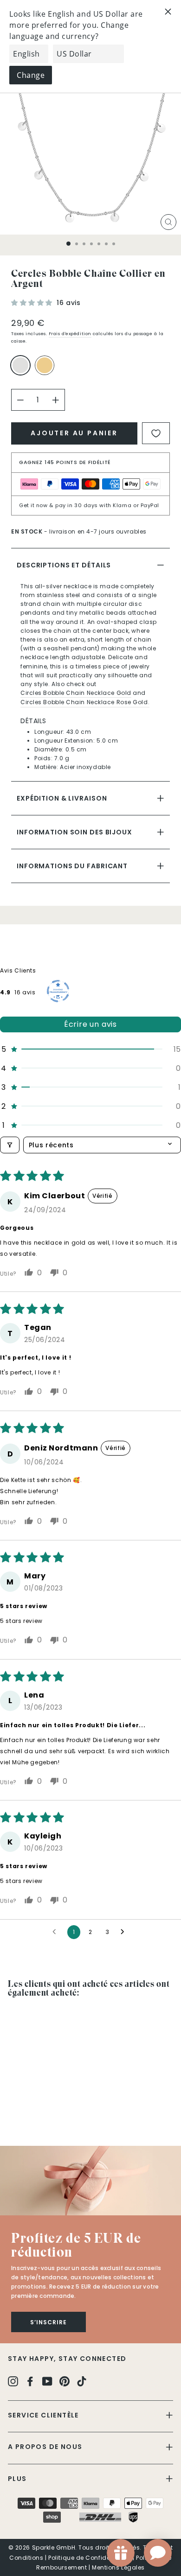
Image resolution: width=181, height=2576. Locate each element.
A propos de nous (45, 2447)
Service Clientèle (43, 2415)
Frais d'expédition (70, 334)
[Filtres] (10, 1145)
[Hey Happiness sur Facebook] (30, 2381)
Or (45, 365)
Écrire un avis (90, 1024)
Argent (20, 365)
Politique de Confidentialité (90, 2558)
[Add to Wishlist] (156, 433)
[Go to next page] (125, 1932)
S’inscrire (48, 2322)
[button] (33, 303)
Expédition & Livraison (62, 798)
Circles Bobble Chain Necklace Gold (76, 693)
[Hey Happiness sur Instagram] (13, 2381)
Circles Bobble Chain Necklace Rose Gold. (85, 702)
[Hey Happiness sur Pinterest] (65, 2381)
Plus (17, 2479)
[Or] (46, 369)
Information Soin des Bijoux (74, 832)
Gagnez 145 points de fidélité (65, 462)
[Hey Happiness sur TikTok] (82, 2381)
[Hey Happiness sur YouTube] (47, 2381)
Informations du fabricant (72, 866)
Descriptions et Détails (64, 565)
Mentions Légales (118, 2567)
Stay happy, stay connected (67, 2359)
